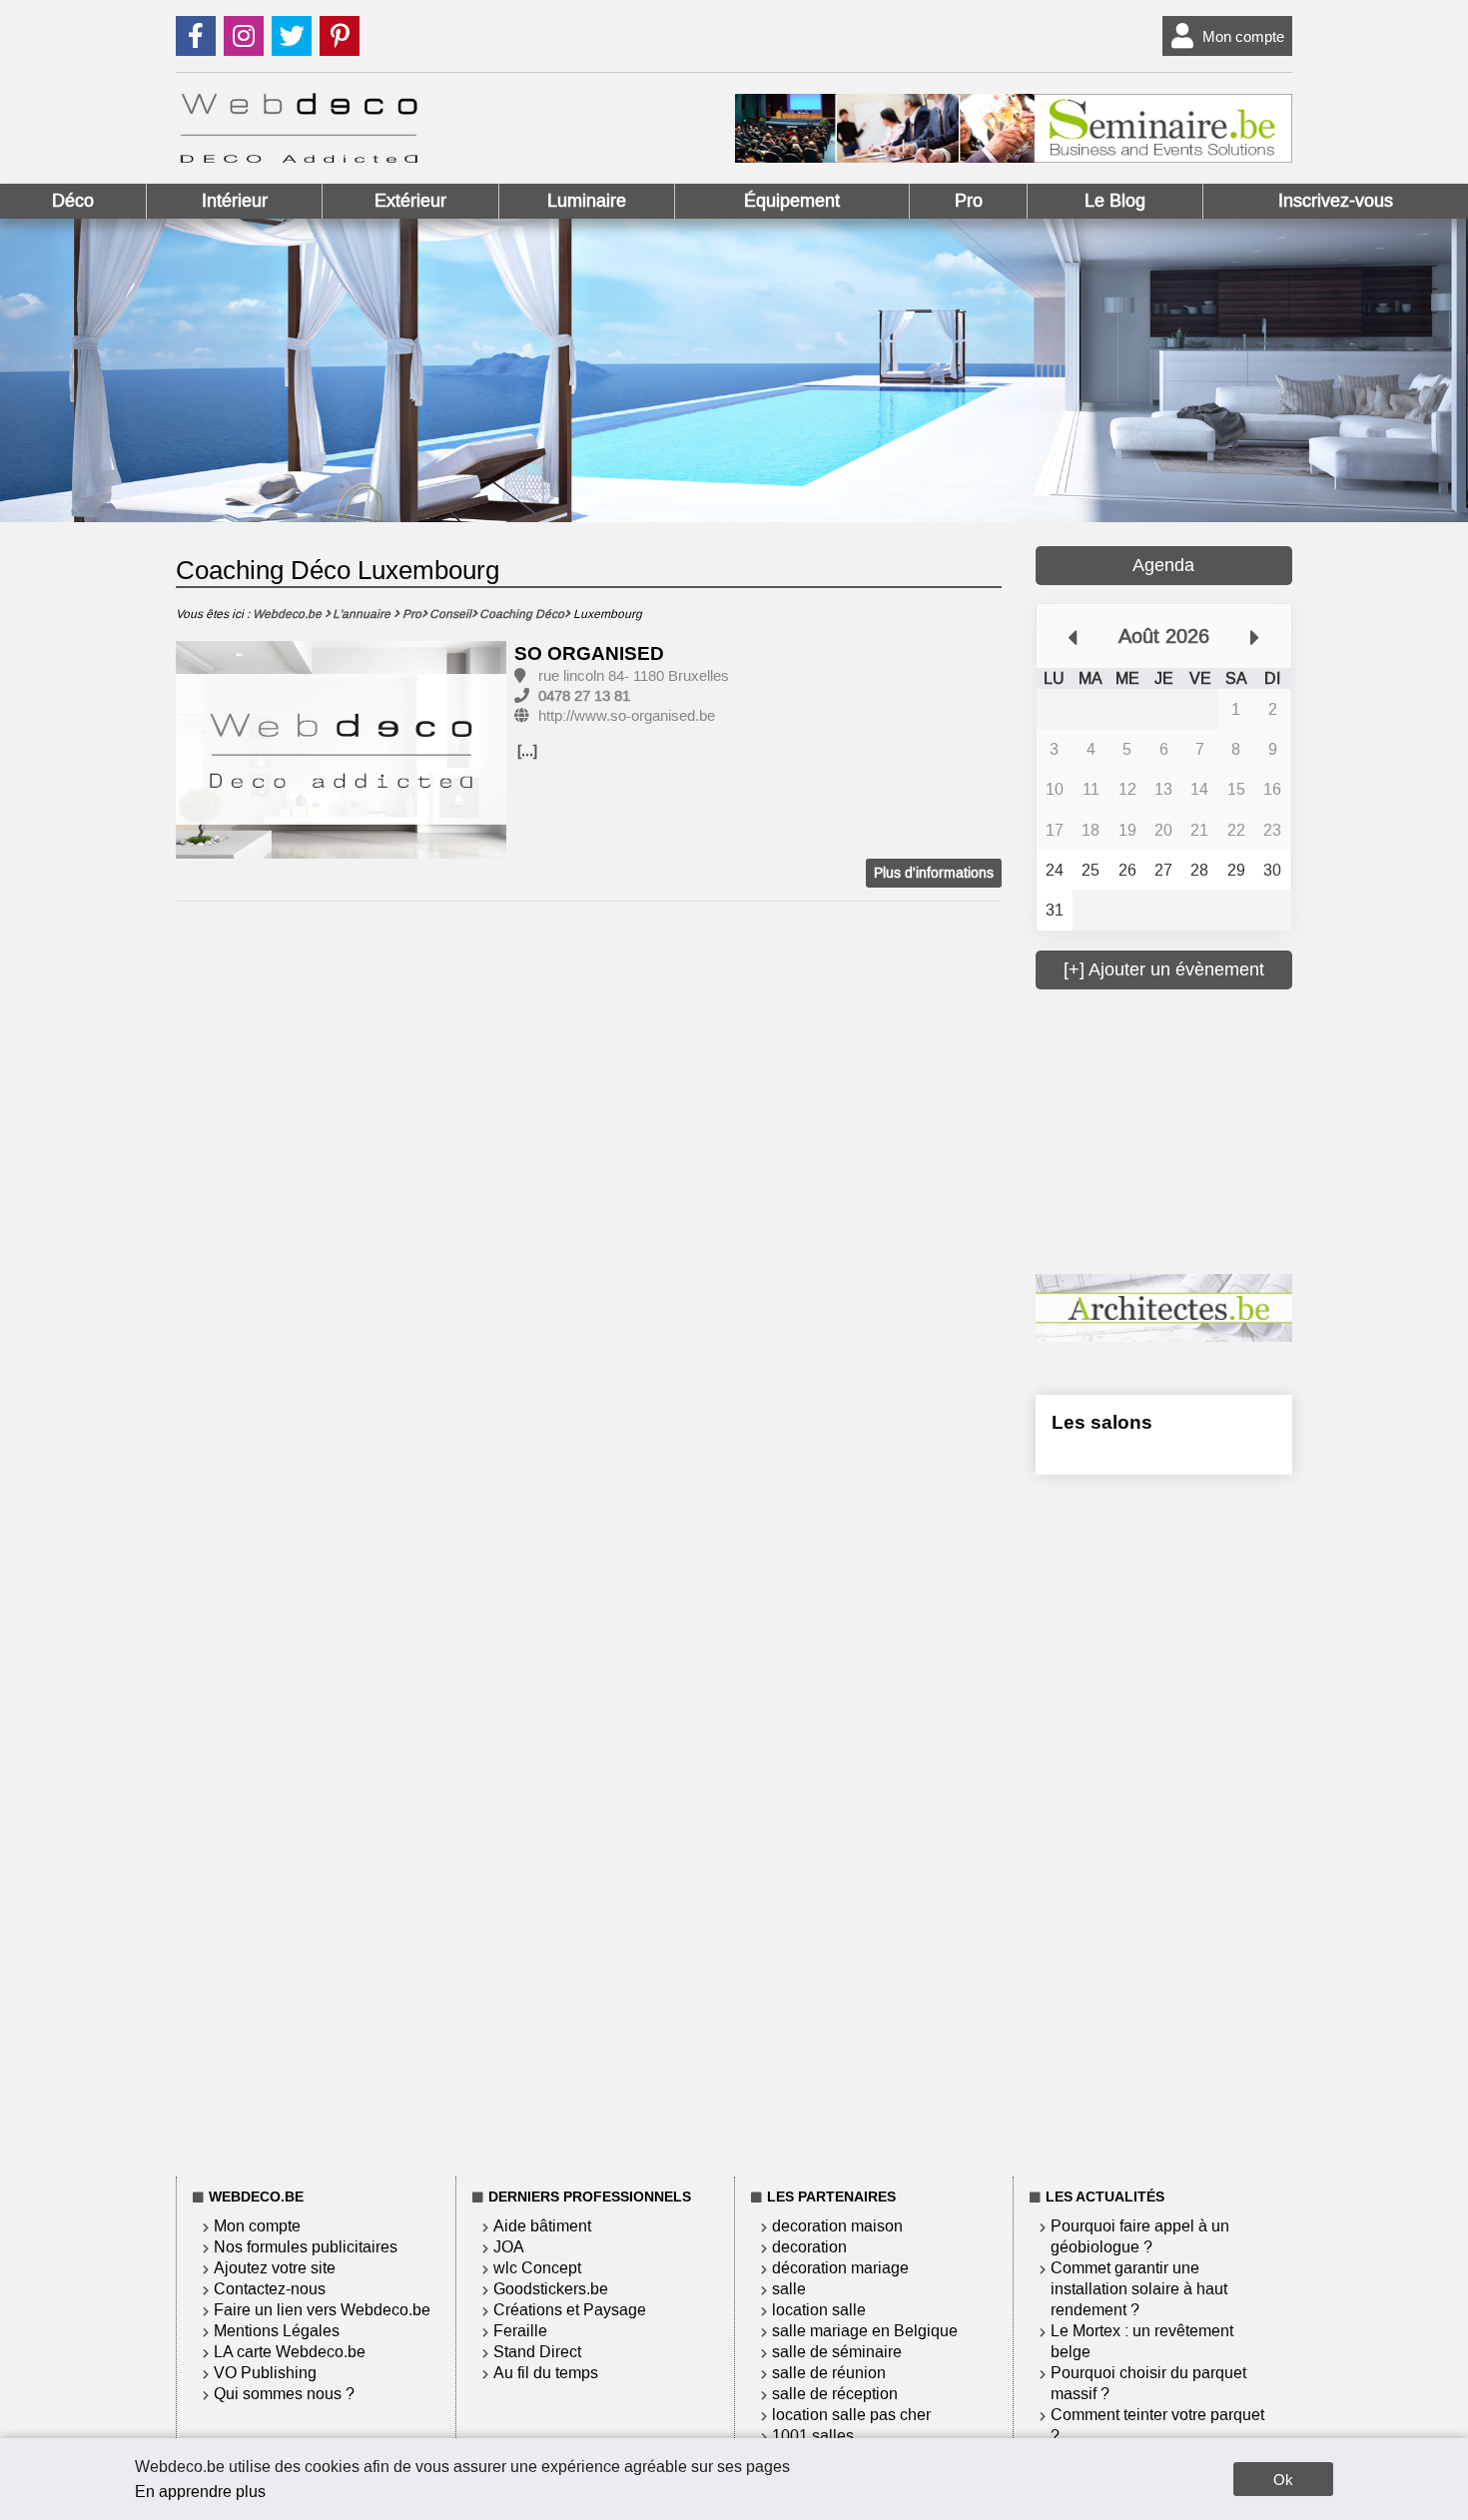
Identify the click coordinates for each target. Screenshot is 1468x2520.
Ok (1283, 2480)
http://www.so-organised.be (627, 716)
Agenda (1163, 565)
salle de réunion (829, 2373)
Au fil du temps (546, 2373)
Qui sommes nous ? (284, 2394)
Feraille (520, 2331)
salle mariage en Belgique (865, 2331)
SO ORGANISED (589, 653)
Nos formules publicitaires (306, 2247)
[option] (341, 751)
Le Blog (1115, 201)
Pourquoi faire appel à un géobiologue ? (1140, 2236)
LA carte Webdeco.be (290, 2352)
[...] (527, 751)
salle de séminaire (837, 2352)
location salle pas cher (851, 2415)
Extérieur (410, 201)
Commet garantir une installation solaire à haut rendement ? (1139, 2289)
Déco (73, 201)
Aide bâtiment (542, 2226)
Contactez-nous (270, 2289)
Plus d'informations (934, 873)
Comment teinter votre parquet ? (1157, 2425)
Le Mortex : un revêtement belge (1142, 2341)
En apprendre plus (200, 2492)
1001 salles (813, 2436)
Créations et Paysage (570, 2310)
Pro (969, 201)
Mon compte (1243, 36)
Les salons (1102, 1422)
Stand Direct (537, 2352)
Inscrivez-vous (1336, 201)
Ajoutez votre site (275, 2268)
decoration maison (837, 2226)
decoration (809, 2247)
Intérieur (235, 201)
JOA (509, 2247)
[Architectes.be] (1164, 1336)
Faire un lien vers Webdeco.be (322, 2310)
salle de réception (835, 2394)
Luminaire (587, 201)
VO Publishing (265, 2373)
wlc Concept (537, 2268)
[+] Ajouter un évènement (1164, 969)
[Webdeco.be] (299, 157)
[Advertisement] (1185, 1129)
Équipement (792, 201)
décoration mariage (840, 2268)
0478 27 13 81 (584, 696)
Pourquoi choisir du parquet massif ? (1148, 2383)
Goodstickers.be (551, 2289)
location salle (819, 2310)
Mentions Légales (277, 2331)
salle (789, 2289)
